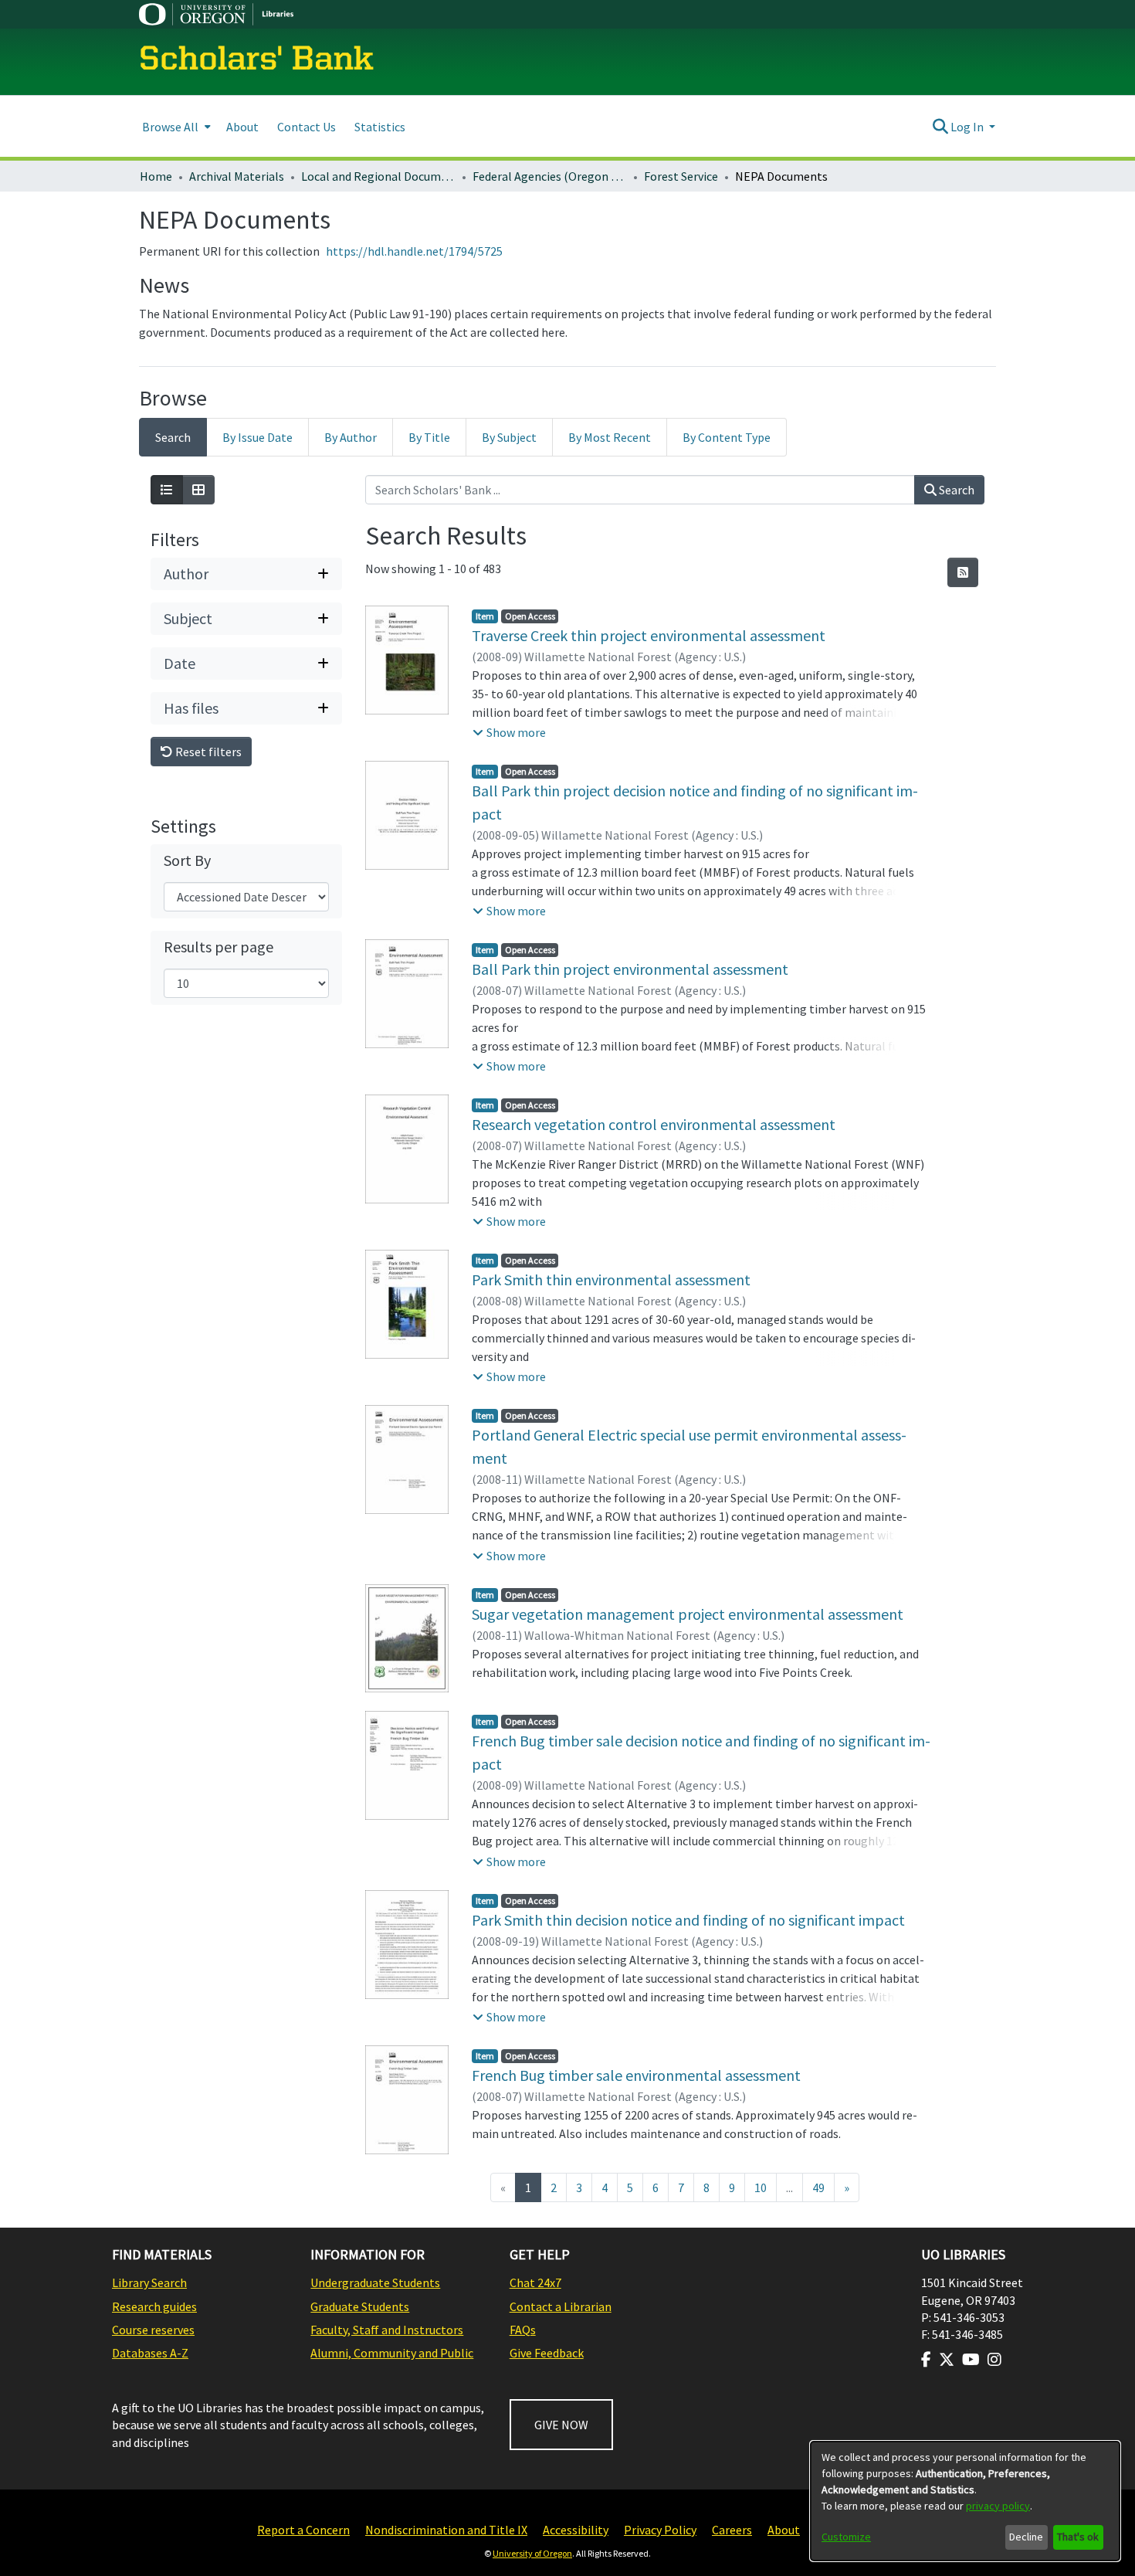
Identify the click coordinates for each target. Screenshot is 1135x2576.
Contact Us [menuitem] (307, 127)
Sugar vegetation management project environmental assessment (688, 1614)
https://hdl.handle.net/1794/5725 (414, 251)
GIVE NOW (561, 2425)
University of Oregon (532, 2553)
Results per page (219, 947)
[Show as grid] (198, 490)
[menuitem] (175, 126)
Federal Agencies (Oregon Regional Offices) (550, 176)
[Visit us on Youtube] (971, 2360)
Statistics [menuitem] (380, 127)
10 (761, 2187)
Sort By (187, 860)
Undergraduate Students (375, 2282)
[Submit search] (940, 127)
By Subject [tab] (509, 437)
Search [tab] (173, 437)
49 (818, 2187)
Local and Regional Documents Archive (378, 176)
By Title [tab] (429, 437)
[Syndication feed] (963, 572)
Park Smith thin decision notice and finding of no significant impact (688, 1920)
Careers (732, 2530)
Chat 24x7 (535, 2282)
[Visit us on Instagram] (994, 2360)
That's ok (1078, 2537)
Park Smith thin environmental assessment (611, 1280)
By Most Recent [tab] (610, 437)
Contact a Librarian (561, 2306)
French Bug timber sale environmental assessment (636, 2075)
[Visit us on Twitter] (947, 2360)
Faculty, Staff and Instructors (387, 2330)
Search (955, 490)
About (784, 2530)
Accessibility (576, 2530)
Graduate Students (360, 2306)
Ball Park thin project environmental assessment (630, 969)
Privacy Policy (660, 2530)
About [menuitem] (242, 127)
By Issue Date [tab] (257, 437)
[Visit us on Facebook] (926, 2360)
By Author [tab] (351, 437)
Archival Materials (237, 176)
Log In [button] (968, 127)
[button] (509, 732)
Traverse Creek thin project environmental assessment (649, 635)
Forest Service (681, 176)
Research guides (154, 2306)
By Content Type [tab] (727, 437)
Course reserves (153, 2330)
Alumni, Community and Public (392, 2353)
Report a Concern (303, 2530)
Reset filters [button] (207, 752)
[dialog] (965, 2501)
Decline (1026, 2537)
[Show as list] (167, 490)
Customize (846, 2537)
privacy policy (998, 2506)
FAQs (523, 2330)
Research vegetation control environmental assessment (654, 1124)
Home (156, 176)
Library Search (149, 2282)
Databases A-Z (150, 2353)
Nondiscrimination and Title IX (446, 2530)
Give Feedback (547, 2353)
